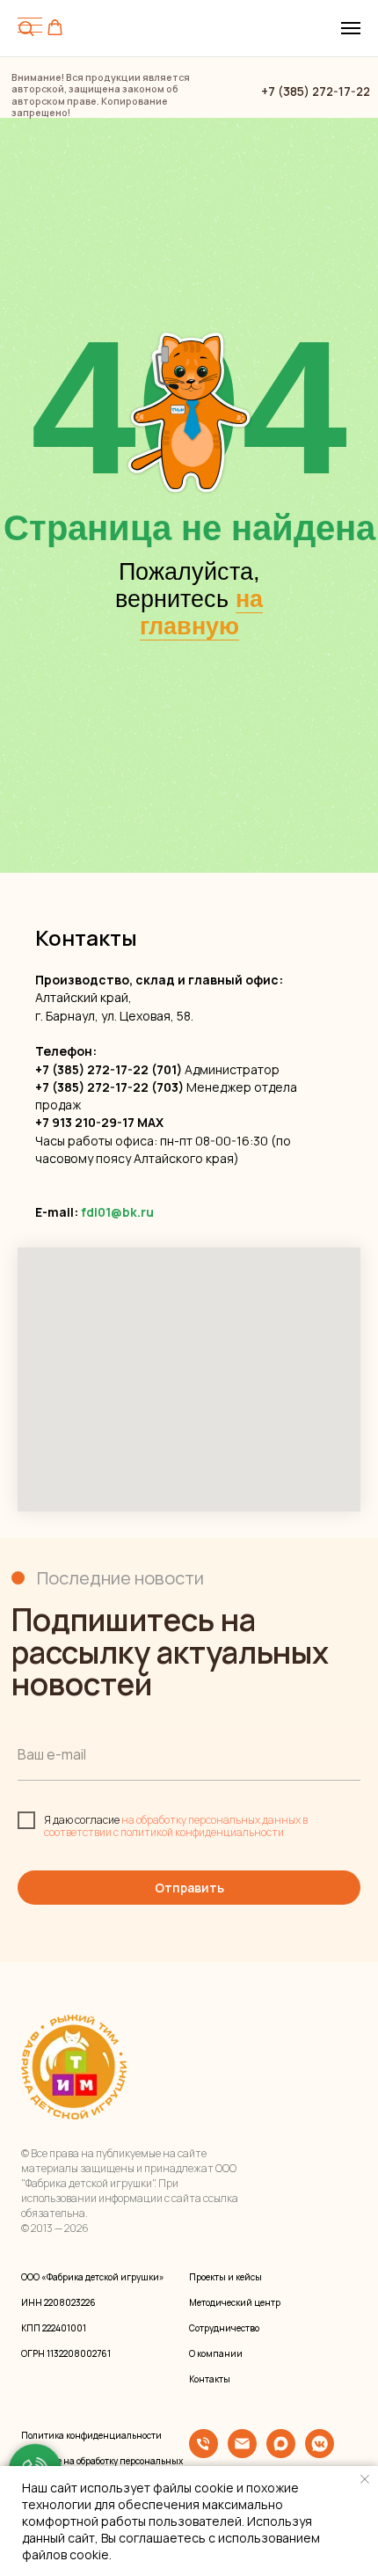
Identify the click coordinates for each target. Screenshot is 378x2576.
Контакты (210, 2379)
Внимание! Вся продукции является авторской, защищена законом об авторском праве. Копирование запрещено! (101, 95)
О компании (216, 2353)
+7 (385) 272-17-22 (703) (109, 1087)
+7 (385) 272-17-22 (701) (109, 1069)
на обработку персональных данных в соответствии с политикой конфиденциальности (176, 1826)
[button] (55, 28)
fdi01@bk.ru (117, 1212)
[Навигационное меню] (351, 28)
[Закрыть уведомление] (365, 2479)
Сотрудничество (224, 2328)
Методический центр (235, 2302)
